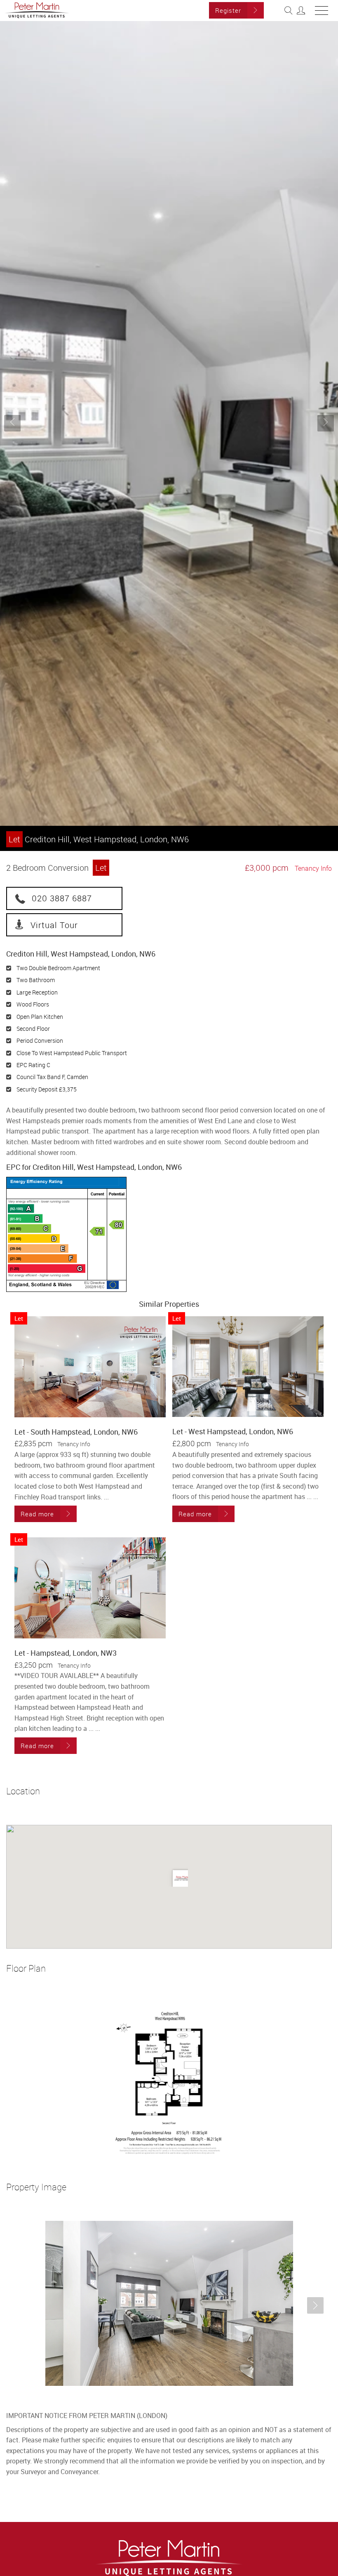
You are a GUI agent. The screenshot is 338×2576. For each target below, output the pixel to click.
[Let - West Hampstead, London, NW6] (248, 1367)
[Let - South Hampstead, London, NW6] (90, 1367)
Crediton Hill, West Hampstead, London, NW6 (99, 839)
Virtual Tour (54, 925)
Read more (37, 1514)
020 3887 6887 (62, 898)
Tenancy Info (313, 868)
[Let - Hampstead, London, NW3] (90, 1588)
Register (228, 10)
